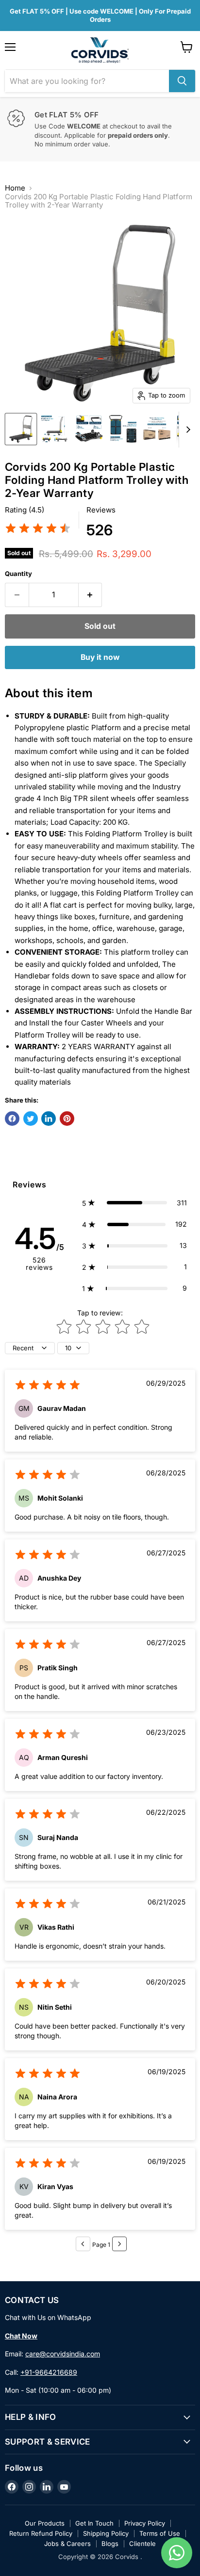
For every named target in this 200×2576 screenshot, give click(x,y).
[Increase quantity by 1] (91, 595)
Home (15, 188)
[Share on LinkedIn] (49, 1119)
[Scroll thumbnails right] (186, 430)
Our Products (45, 2523)
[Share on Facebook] (12, 1119)
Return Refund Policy (41, 2533)
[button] (134, 1203)
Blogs (110, 2544)
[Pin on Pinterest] (67, 1119)
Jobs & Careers (67, 2544)
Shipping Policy (106, 2533)
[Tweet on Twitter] (31, 1119)
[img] (38, 530)
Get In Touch (94, 2523)
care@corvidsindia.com (63, 2354)
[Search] (182, 81)
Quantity (18, 574)
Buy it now (100, 657)
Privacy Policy (145, 2523)
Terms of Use (160, 2533)
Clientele (142, 2544)
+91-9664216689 (49, 2372)
